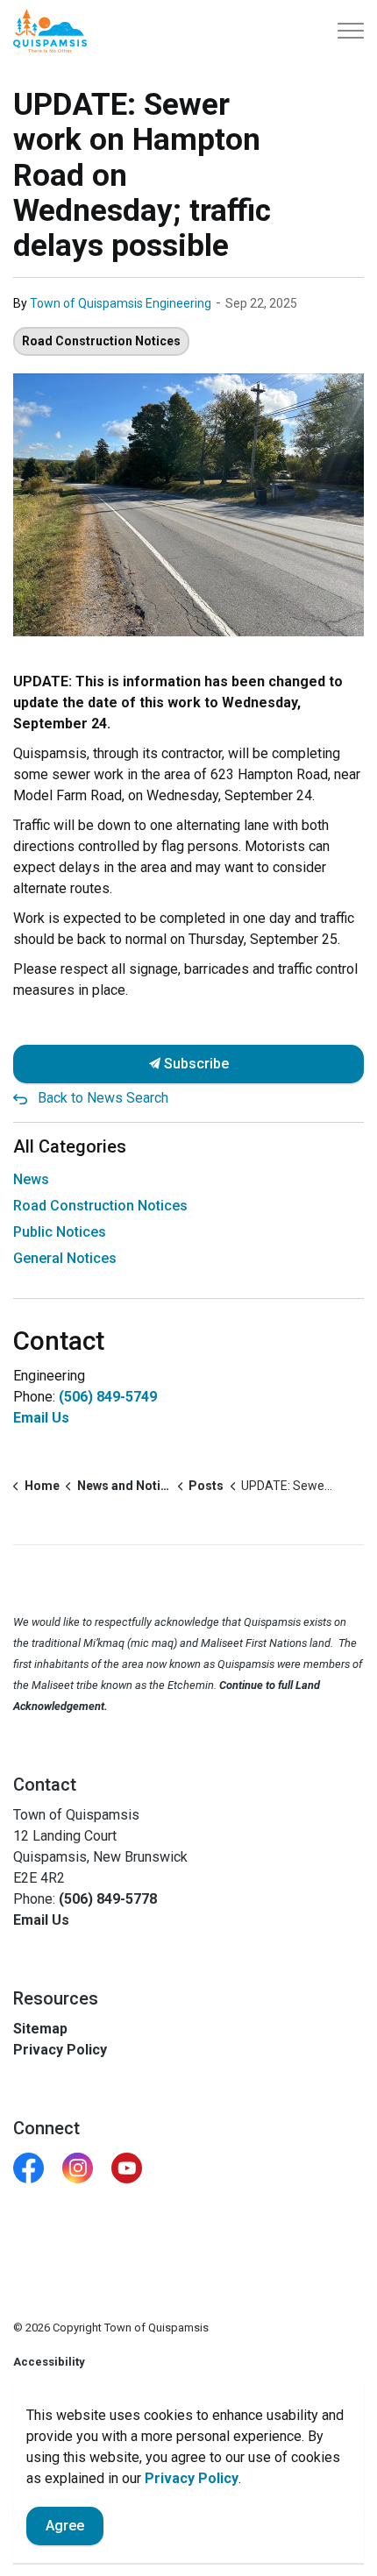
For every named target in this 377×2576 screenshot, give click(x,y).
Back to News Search (103, 1098)
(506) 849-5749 (108, 1397)
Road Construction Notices (101, 341)
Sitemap (40, 2029)
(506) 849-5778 (108, 1899)
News (31, 1179)
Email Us (41, 1418)
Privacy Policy (60, 2050)
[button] (188, 505)
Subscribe (195, 1064)
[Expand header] (351, 31)
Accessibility (49, 2362)
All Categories (70, 1146)
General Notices (65, 1258)
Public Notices (60, 1232)
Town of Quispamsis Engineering (121, 303)
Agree (65, 2526)
